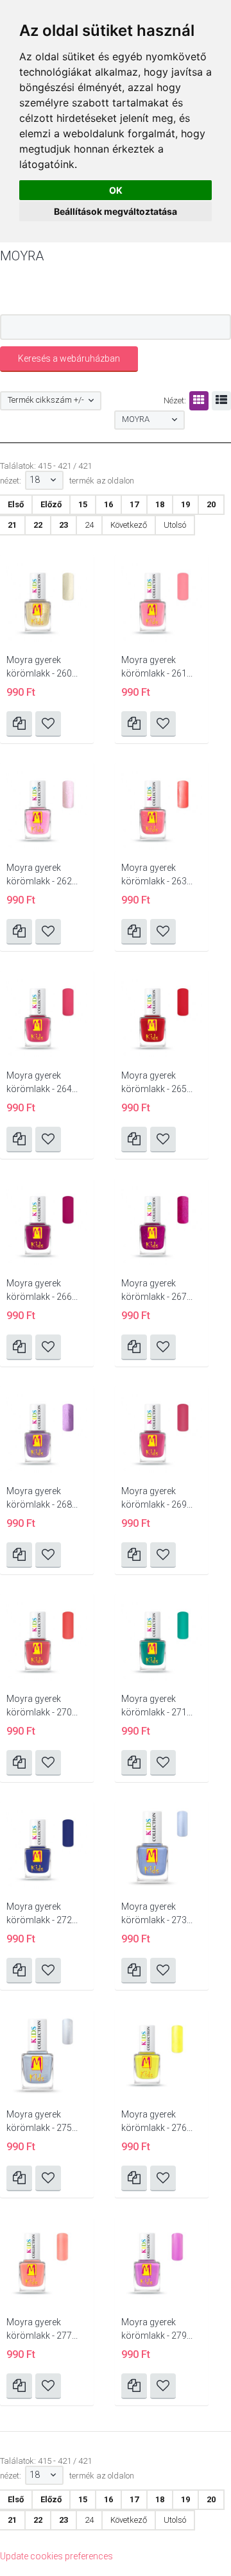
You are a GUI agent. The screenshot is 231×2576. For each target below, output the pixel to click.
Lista (221, 401)
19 (185, 504)
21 (12, 525)
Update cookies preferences (56, 2556)
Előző (51, 504)
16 (108, 504)
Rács (199, 401)
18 (160, 504)
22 (38, 525)
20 (211, 504)
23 (64, 525)
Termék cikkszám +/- (46, 400)
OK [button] (116, 190)
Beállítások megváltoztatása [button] (116, 211)
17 (134, 504)
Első (16, 504)
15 (83, 504)
